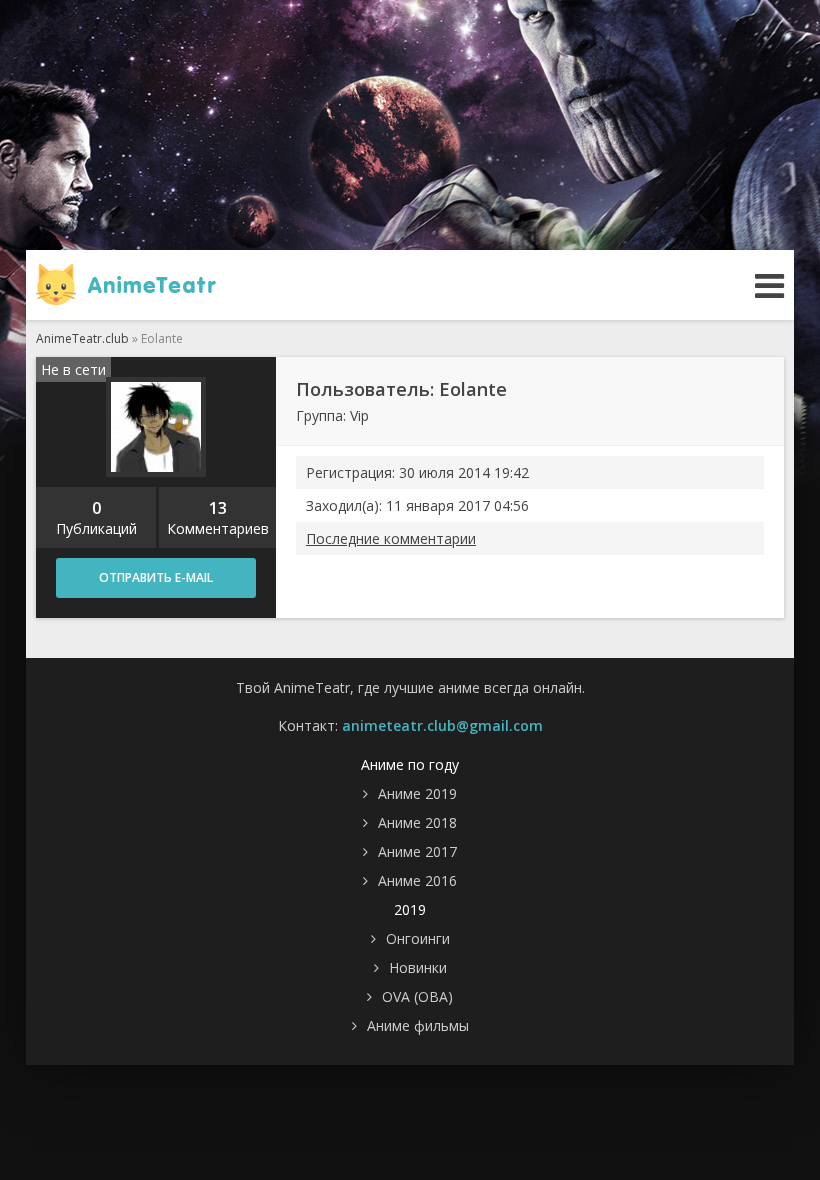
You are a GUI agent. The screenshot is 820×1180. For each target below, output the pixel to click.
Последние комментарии (391, 538)
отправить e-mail (156, 577)
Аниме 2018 (417, 822)
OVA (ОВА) (417, 996)
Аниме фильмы (418, 1025)
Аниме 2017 (417, 851)
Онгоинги (418, 938)
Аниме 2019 (417, 793)
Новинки (418, 967)
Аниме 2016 (417, 880)
